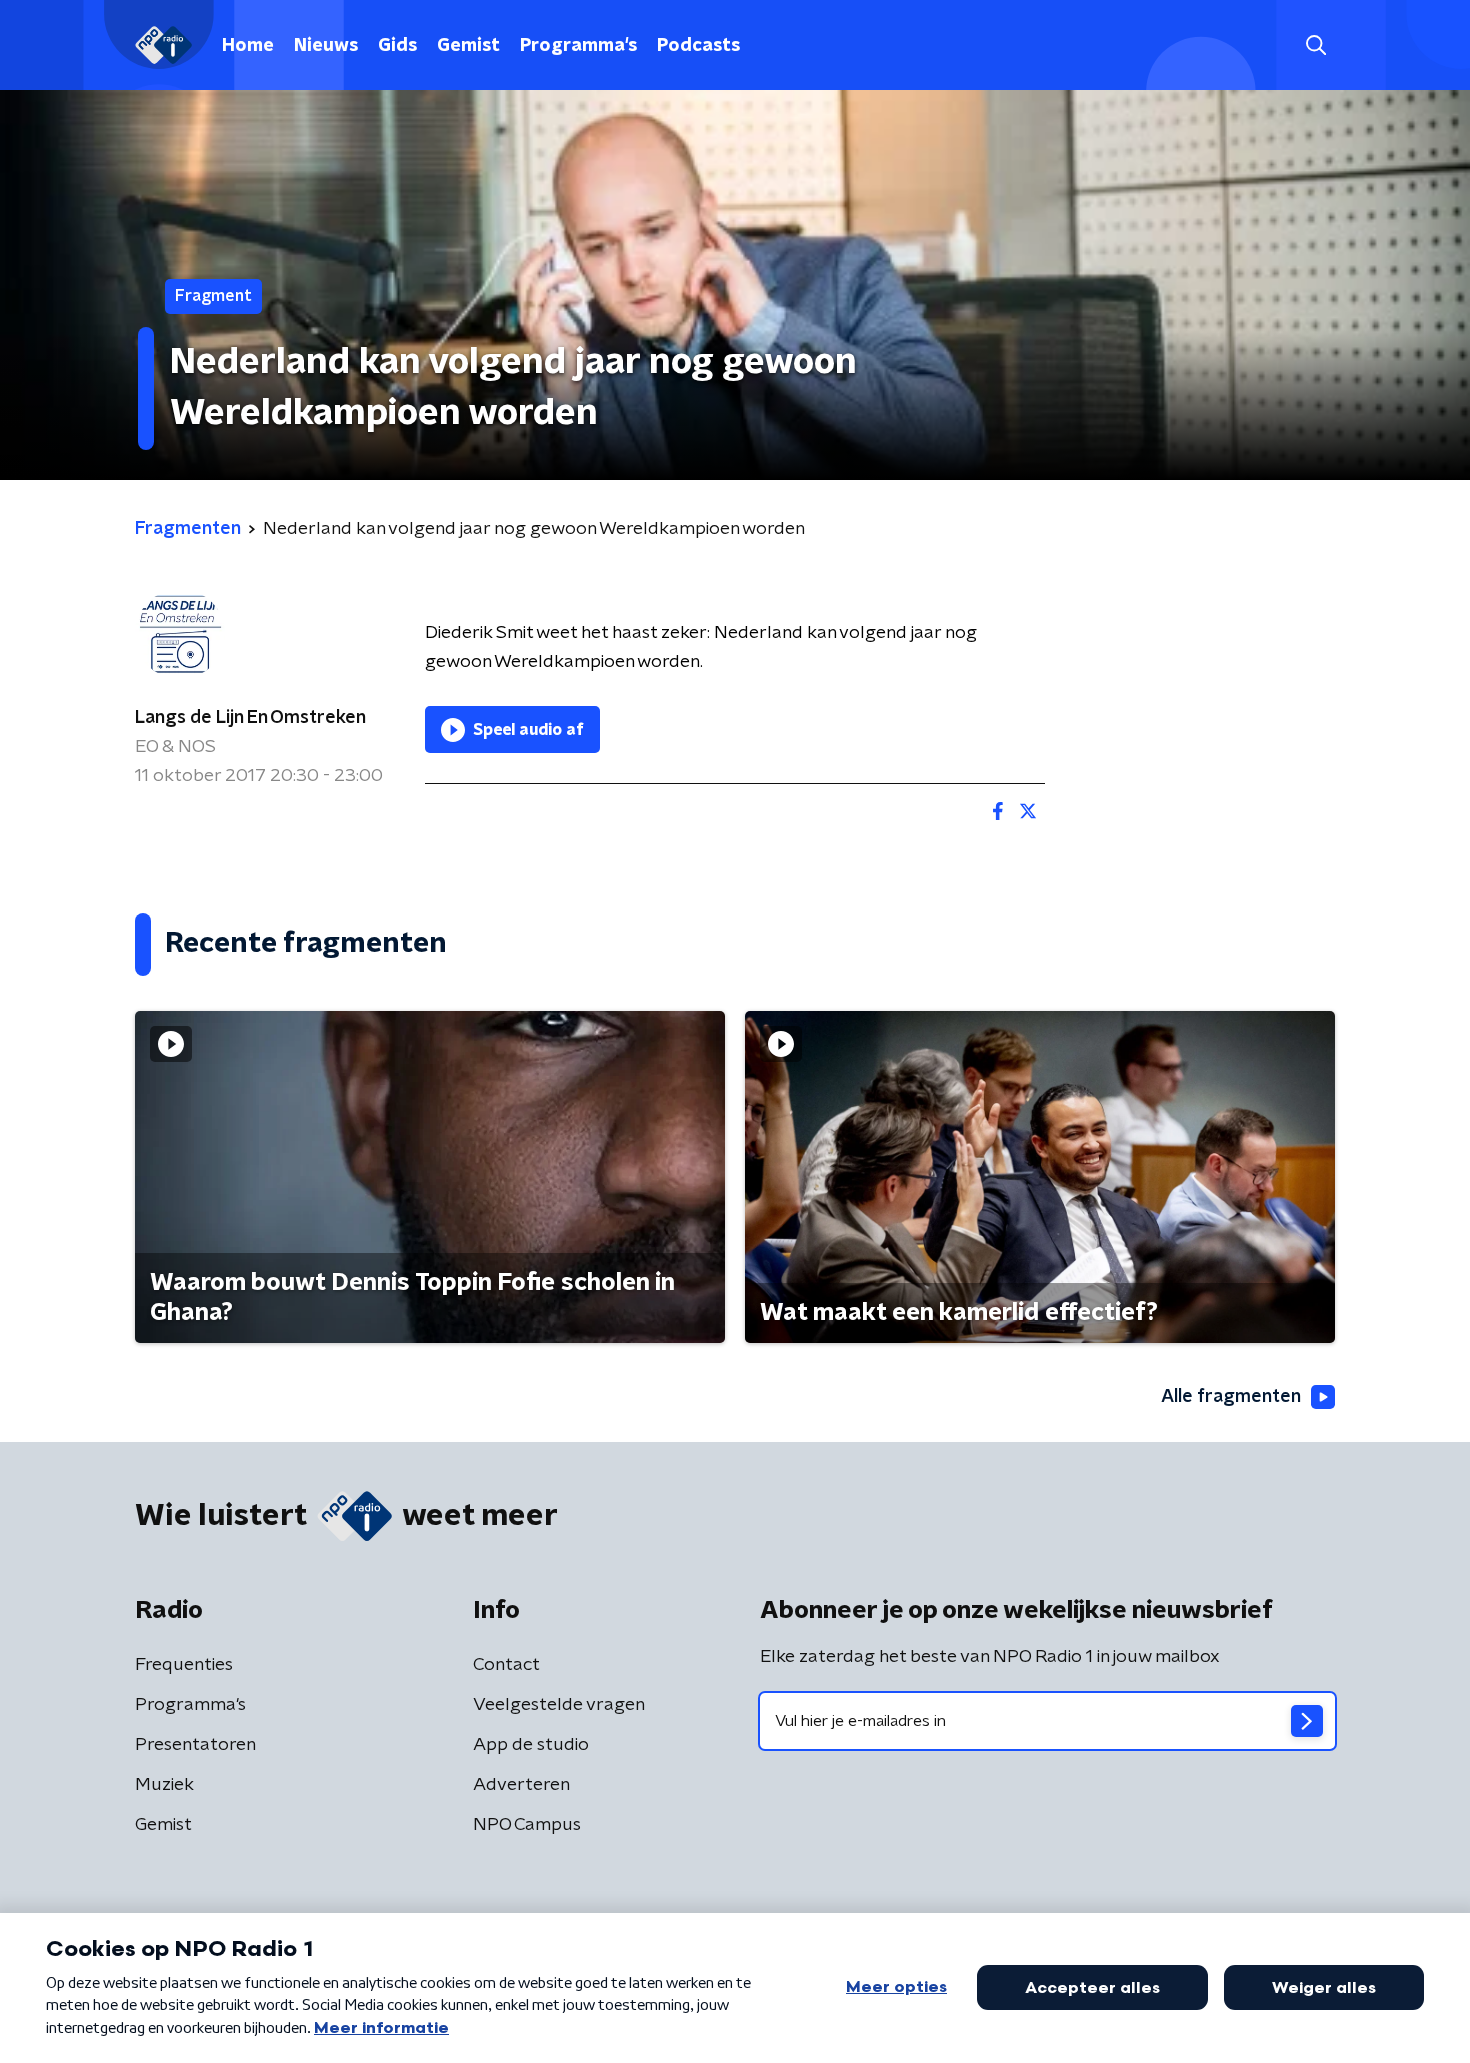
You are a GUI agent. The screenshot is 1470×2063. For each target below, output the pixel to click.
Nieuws (326, 46)
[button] (1315, 45)
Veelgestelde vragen (559, 1705)
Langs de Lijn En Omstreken (250, 718)
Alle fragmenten (1231, 1397)
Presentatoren (195, 1745)
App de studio (531, 1745)
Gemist (468, 46)
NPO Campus (527, 1825)
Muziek (164, 1785)
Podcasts (698, 46)
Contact (506, 1665)
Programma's (578, 46)
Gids (397, 46)
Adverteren (521, 1785)
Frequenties (184, 1665)
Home (248, 46)
